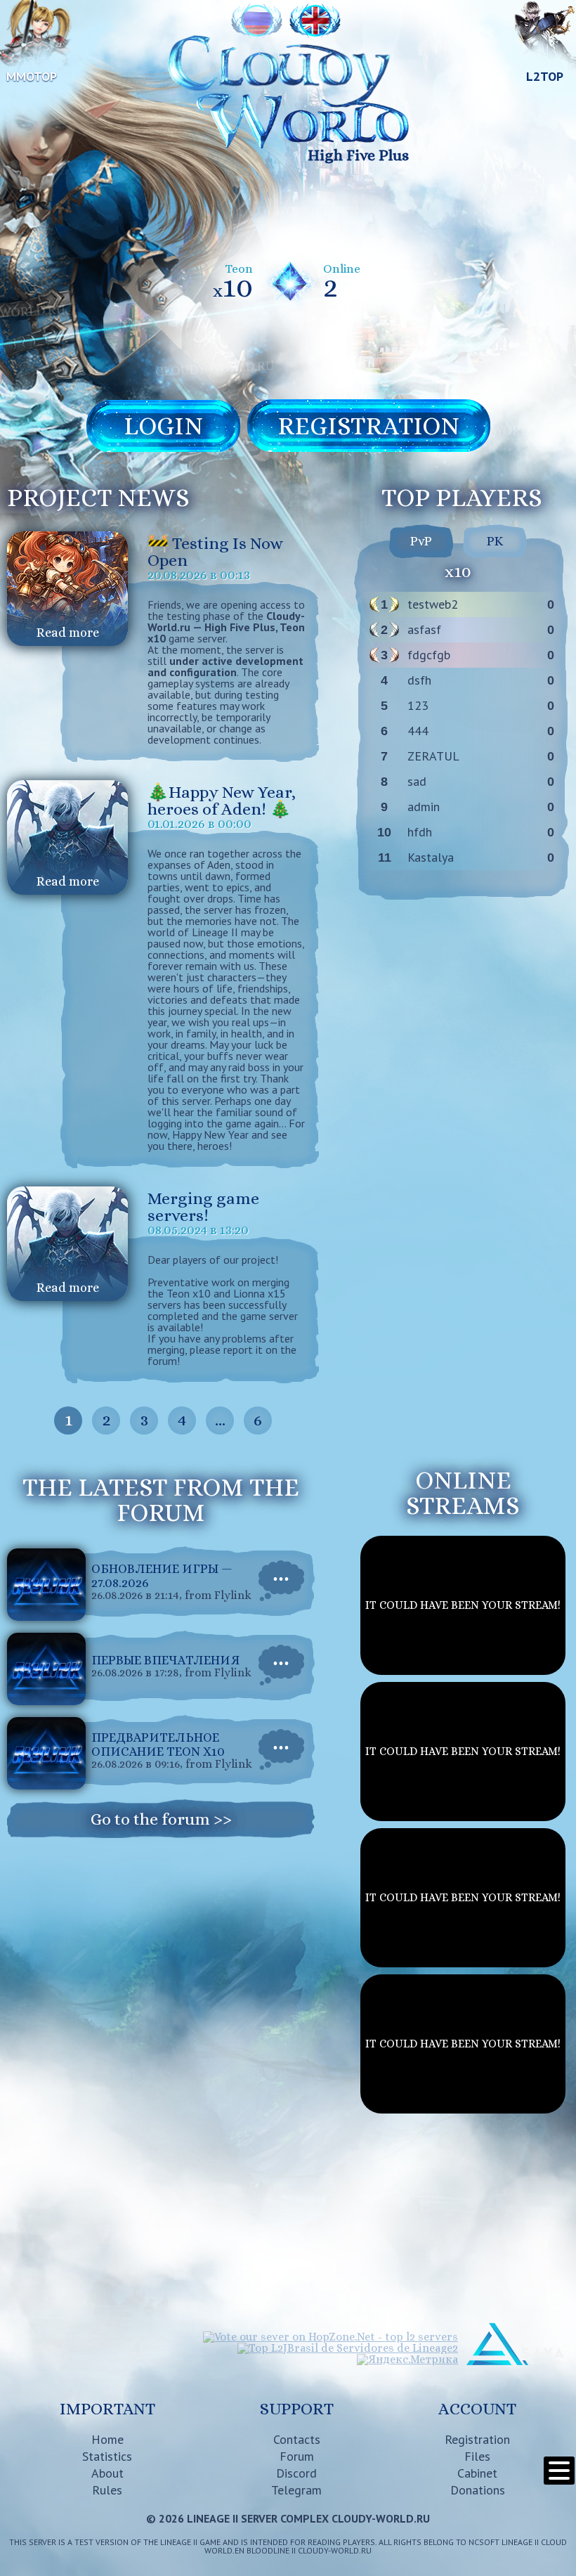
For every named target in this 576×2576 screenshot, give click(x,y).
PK (495, 541)
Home (107, 2439)
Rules (107, 2490)
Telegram (296, 2490)
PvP (421, 541)
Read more (68, 633)
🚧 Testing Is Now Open (215, 552)
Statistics (107, 2456)
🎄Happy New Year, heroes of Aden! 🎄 (222, 801)
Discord (296, 2473)
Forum (297, 2456)
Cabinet (477, 2473)
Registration (477, 2439)
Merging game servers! (203, 1207)
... (220, 1420)
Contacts (297, 2439)
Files (477, 2456)
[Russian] (257, 21)
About (107, 2473)
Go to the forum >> (161, 1819)
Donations (478, 2490)
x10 (458, 571)
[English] (315, 21)
